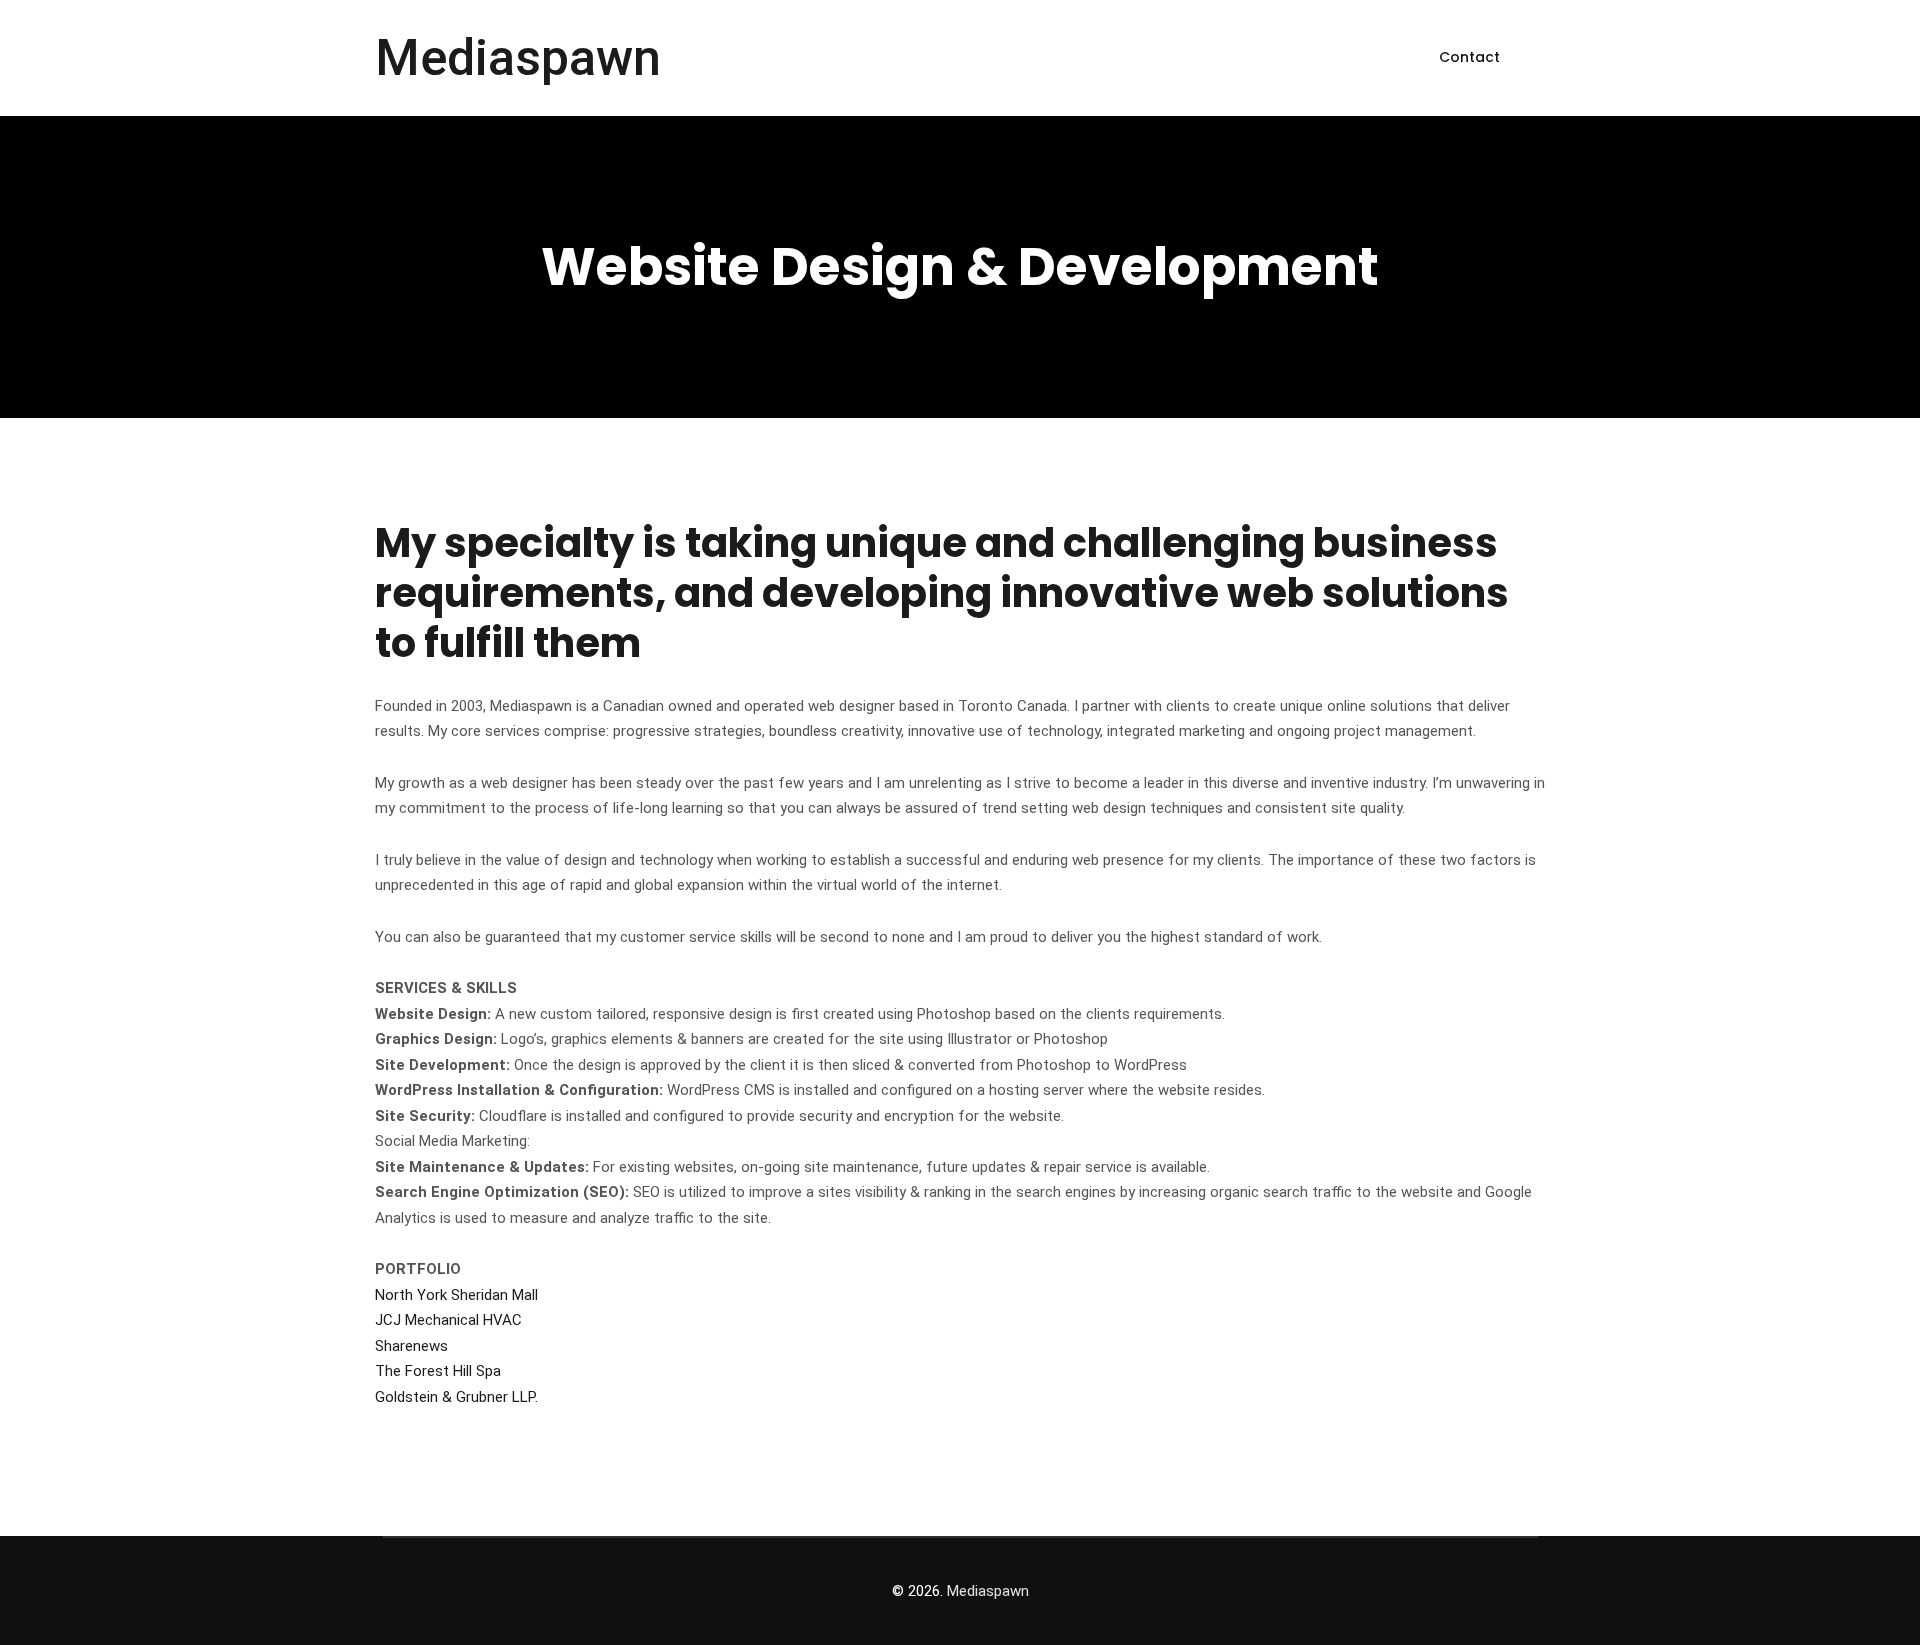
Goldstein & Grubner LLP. (456, 1397)
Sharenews (411, 1346)
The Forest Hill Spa (438, 1371)
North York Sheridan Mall (456, 1295)
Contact (1469, 57)
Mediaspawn (518, 58)
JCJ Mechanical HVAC (448, 1320)
